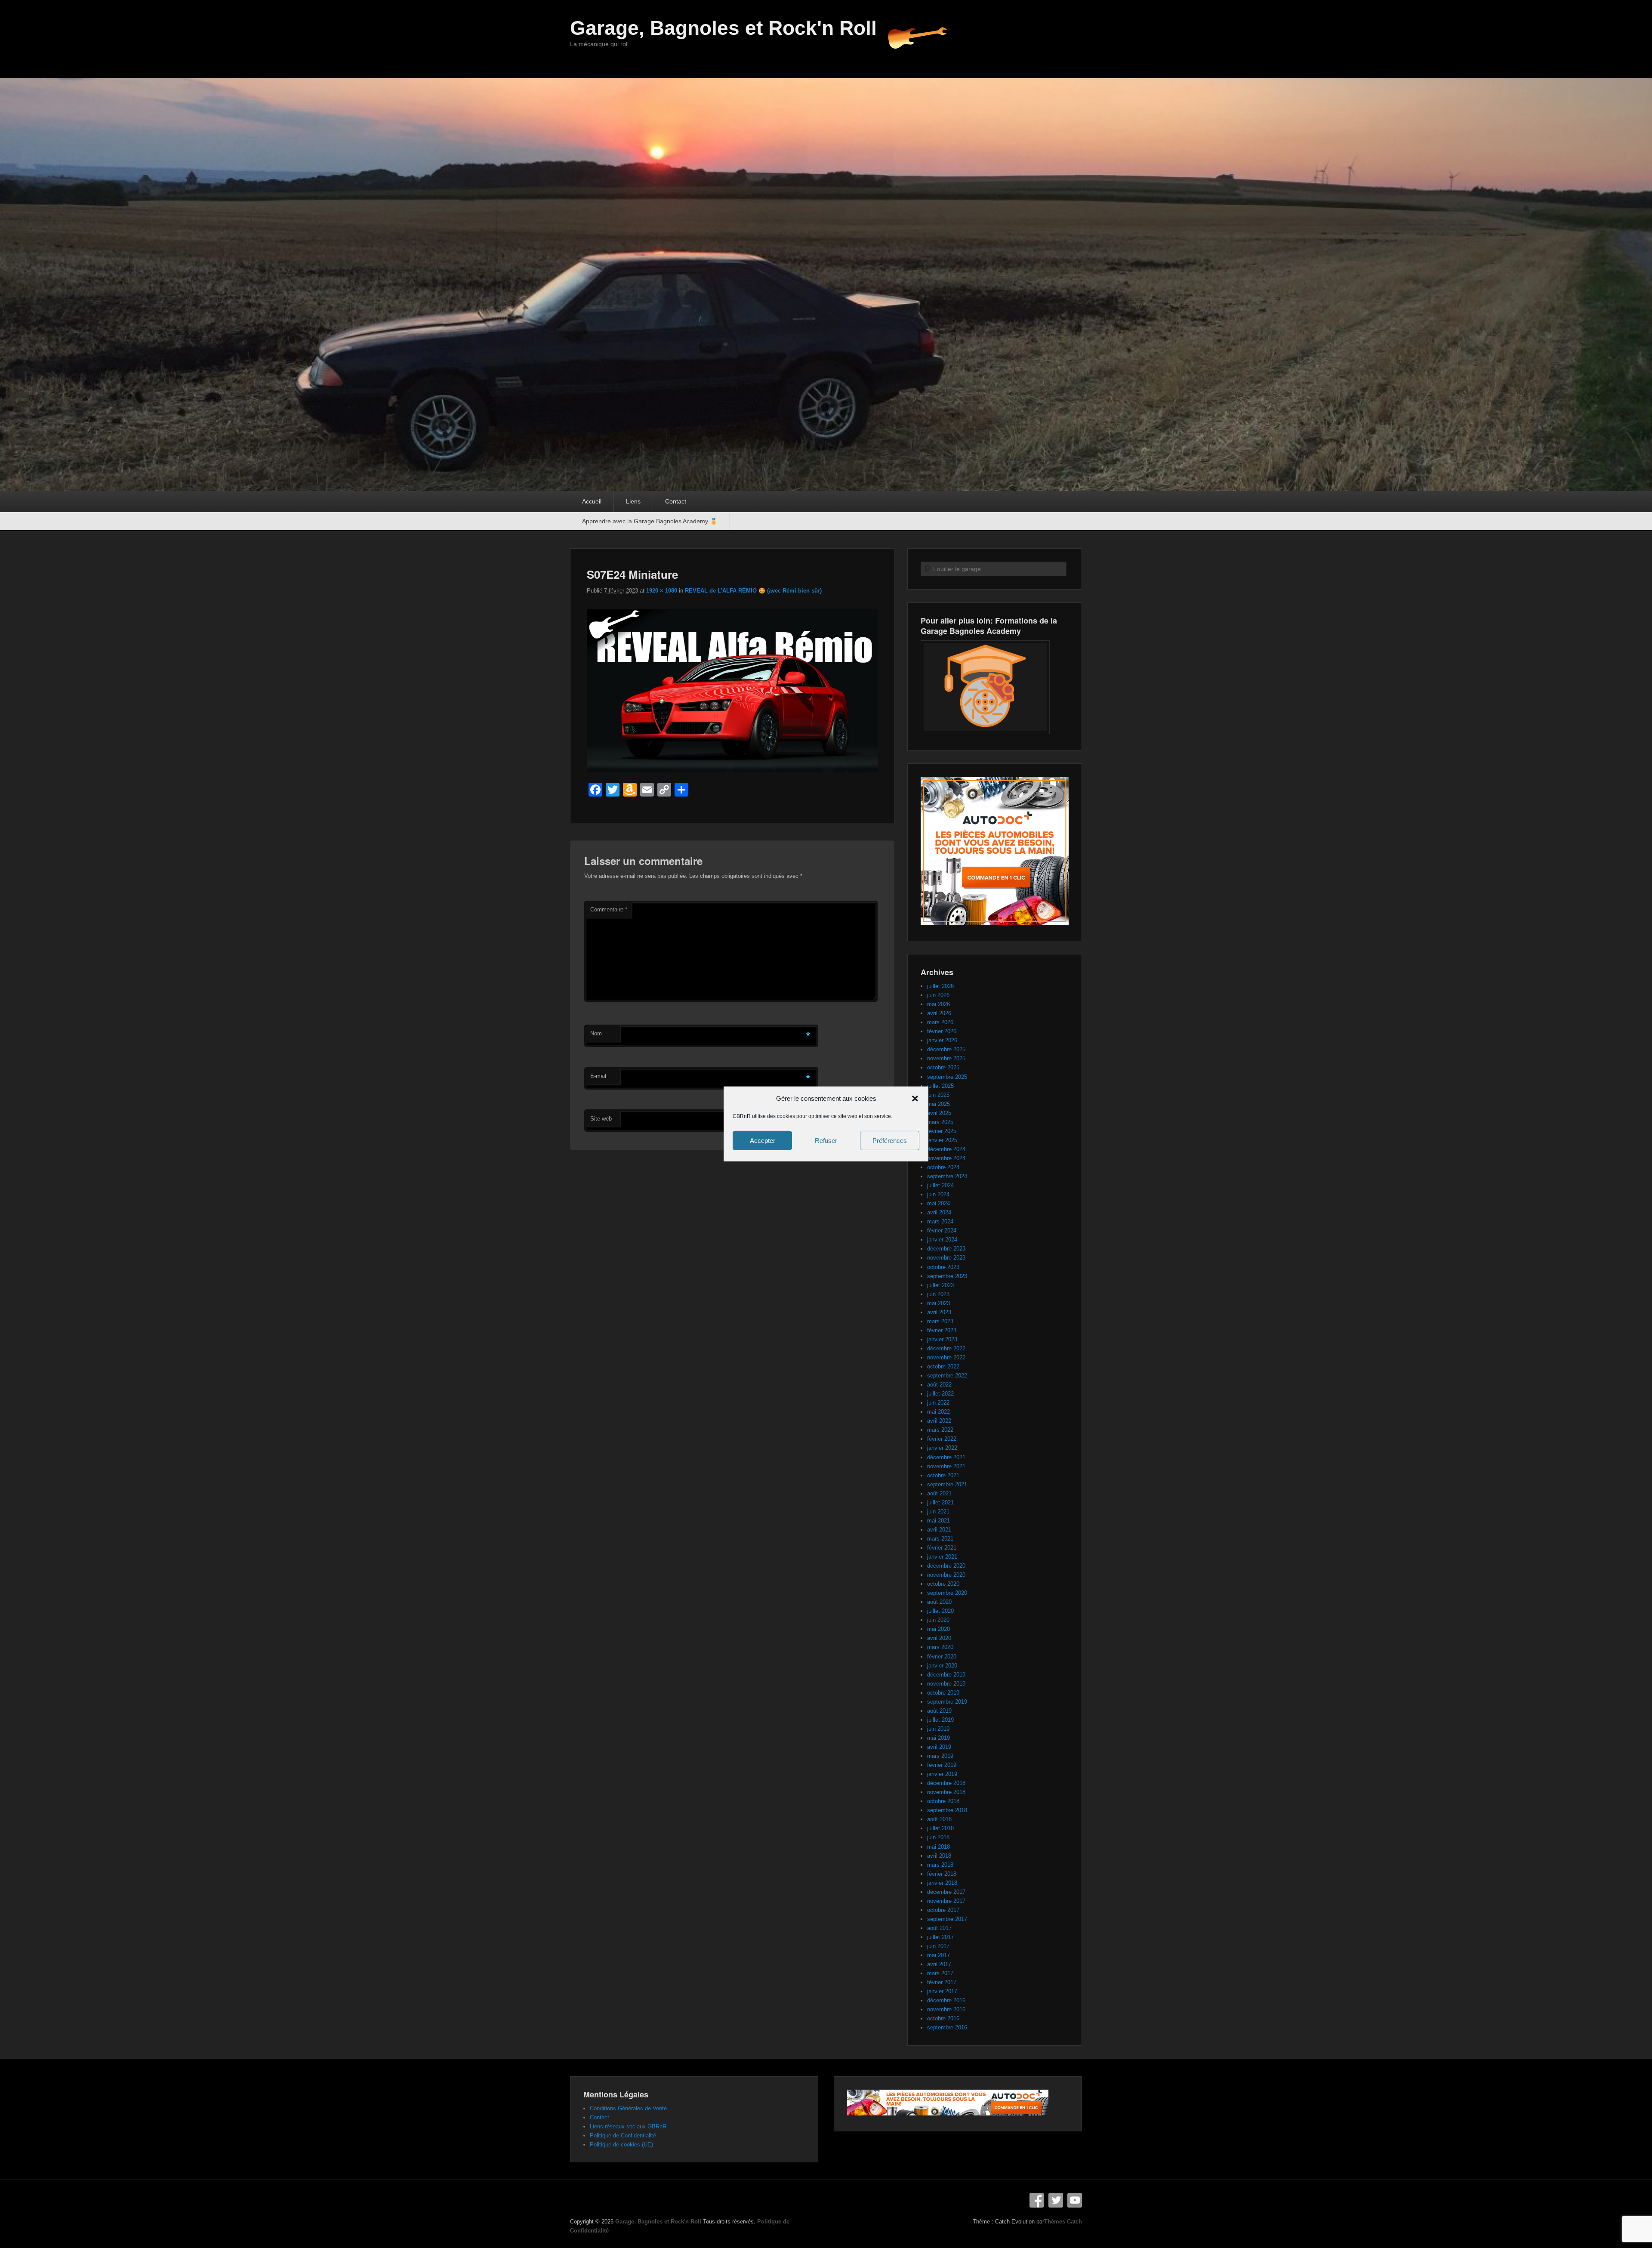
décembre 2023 (946, 1249)
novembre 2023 (946, 1258)
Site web (601, 1119)
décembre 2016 (946, 2000)
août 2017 (939, 1928)
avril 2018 (939, 1856)
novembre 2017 (946, 1901)
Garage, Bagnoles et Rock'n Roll (723, 28)
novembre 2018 (946, 1792)
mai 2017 (938, 1955)
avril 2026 (939, 1013)
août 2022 (939, 1385)
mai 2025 (938, 1104)
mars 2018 (940, 1865)
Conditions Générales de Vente (628, 2108)
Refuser (826, 1141)
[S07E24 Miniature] (732, 770)
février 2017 (942, 1982)
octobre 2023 (943, 1267)
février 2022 (942, 1439)
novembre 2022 (946, 1357)
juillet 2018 (940, 1828)
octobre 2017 (943, 1910)
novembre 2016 (946, 2009)
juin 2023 (938, 1294)
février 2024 (942, 1231)
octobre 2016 (943, 2018)
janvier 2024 (942, 1240)
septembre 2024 (947, 1176)
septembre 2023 (947, 1276)
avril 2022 (939, 1421)
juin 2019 (938, 1729)
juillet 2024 (940, 1185)
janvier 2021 (942, 1557)
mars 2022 (940, 1430)
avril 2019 (939, 1747)
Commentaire (609, 909)
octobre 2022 (943, 1366)
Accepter (763, 1141)
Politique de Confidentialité (623, 2135)
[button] (915, 1099)
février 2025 (942, 1131)
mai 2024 (938, 1203)
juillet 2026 (940, 986)
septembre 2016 (947, 2027)
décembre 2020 (946, 1566)
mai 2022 (938, 1412)
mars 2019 (940, 1756)
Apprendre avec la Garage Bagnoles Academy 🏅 (650, 521)
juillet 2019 (940, 1720)
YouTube (1075, 2200)
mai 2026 (938, 1004)
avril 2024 (939, 1212)
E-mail (598, 1076)
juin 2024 (938, 1194)
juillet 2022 (940, 1394)
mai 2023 (938, 1303)
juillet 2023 (940, 1285)
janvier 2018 (942, 1883)
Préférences (890, 1141)
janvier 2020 (942, 1666)
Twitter (1056, 2200)
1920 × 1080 (662, 591)
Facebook (1037, 2200)
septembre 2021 (947, 1484)
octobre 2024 (943, 1167)
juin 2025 (938, 1095)
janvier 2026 (942, 1040)
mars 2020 (940, 1647)
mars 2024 (940, 1221)
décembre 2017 (946, 1892)
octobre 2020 (943, 1584)
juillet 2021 (940, 1502)
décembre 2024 (946, 1149)
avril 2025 (939, 1113)
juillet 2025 (940, 1086)
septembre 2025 (947, 1077)
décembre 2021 (946, 1457)
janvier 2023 (942, 1339)
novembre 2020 (946, 1575)
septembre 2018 (947, 1810)
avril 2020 (939, 1638)
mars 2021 (940, 1539)
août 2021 (939, 1493)
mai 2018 (938, 1847)
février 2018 (942, 1874)
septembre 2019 (947, 1702)
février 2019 (942, 1765)
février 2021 (942, 1548)
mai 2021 (938, 1521)
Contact (676, 501)
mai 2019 (938, 1738)
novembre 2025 (946, 1058)
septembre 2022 (947, 1376)
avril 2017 (939, 1964)
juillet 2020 (940, 1611)
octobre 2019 (943, 1693)
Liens (633, 501)
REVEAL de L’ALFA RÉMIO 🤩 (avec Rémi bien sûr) (753, 591)
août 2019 (939, 1711)
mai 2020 (938, 1629)
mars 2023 (940, 1321)
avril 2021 (939, 1530)
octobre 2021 (943, 1475)
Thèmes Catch (1063, 2222)
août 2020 (939, 1602)
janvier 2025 (942, 1140)
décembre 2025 (946, 1049)
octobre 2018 (943, 1801)
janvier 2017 (942, 1991)
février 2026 (942, 1031)
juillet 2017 (940, 1937)
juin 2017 (938, 1946)
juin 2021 (938, 1512)
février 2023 (942, 1330)
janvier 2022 (942, 1448)
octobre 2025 (943, 1067)
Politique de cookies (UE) (621, 2145)
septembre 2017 (947, 1919)
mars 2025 (940, 1122)
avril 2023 (939, 1312)
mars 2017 (940, 1973)
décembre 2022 (946, 1348)
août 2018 (939, 1819)
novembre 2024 (946, 1158)
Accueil (592, 501)
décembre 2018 (946, 1783)
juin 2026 (938, 995)
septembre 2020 (947, 1593)
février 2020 (942, 1657)
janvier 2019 (942, 1774)
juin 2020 (938, 1620)
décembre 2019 (946, 1675)
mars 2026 (940, 1022)
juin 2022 (938, 1403)
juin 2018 (938, 1837)
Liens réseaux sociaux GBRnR (628, 2126)
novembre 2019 (946, 1684)
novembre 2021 (946, 1466)
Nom (596, 1033)
